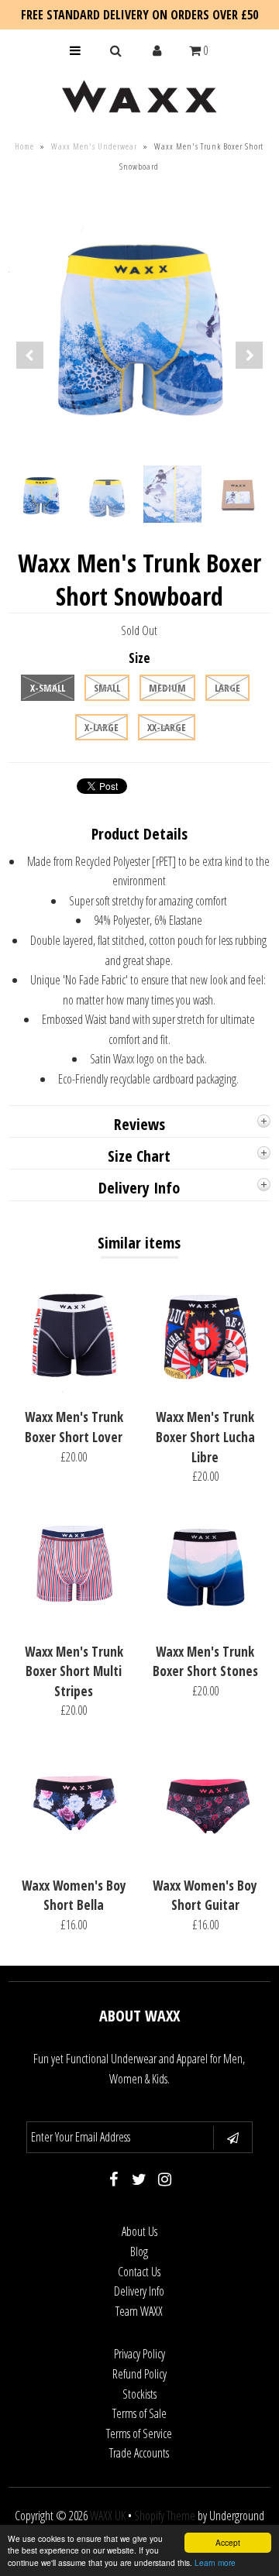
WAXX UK (108, 2516)
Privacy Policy (139, 2354)
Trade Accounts (139, 2453)
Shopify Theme (165, 2516)
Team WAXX (139, 2311)
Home (24, 146)
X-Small (48, 688)
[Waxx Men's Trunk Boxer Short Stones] (205, 1623)
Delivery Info (139, 2291)
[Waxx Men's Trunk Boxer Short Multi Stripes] (74, 1623)
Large (227, 688)
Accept (228, 2542)
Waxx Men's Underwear (94, 146)
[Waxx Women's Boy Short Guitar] (205, 1857)
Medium (167, 688)
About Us (139, 2231)
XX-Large (167, 727)
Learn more (215, 2562)
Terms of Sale (139, 2413)
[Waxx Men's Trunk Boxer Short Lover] (74, 1389)
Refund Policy (139, 2374)
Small (107, 688)
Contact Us (139, 2272)
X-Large (102, 727)
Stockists (139, 2394)
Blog (139, 2251)
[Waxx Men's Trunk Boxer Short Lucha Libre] (205, 1389)
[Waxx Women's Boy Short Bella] (74, 1857)
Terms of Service (139, 2433)
